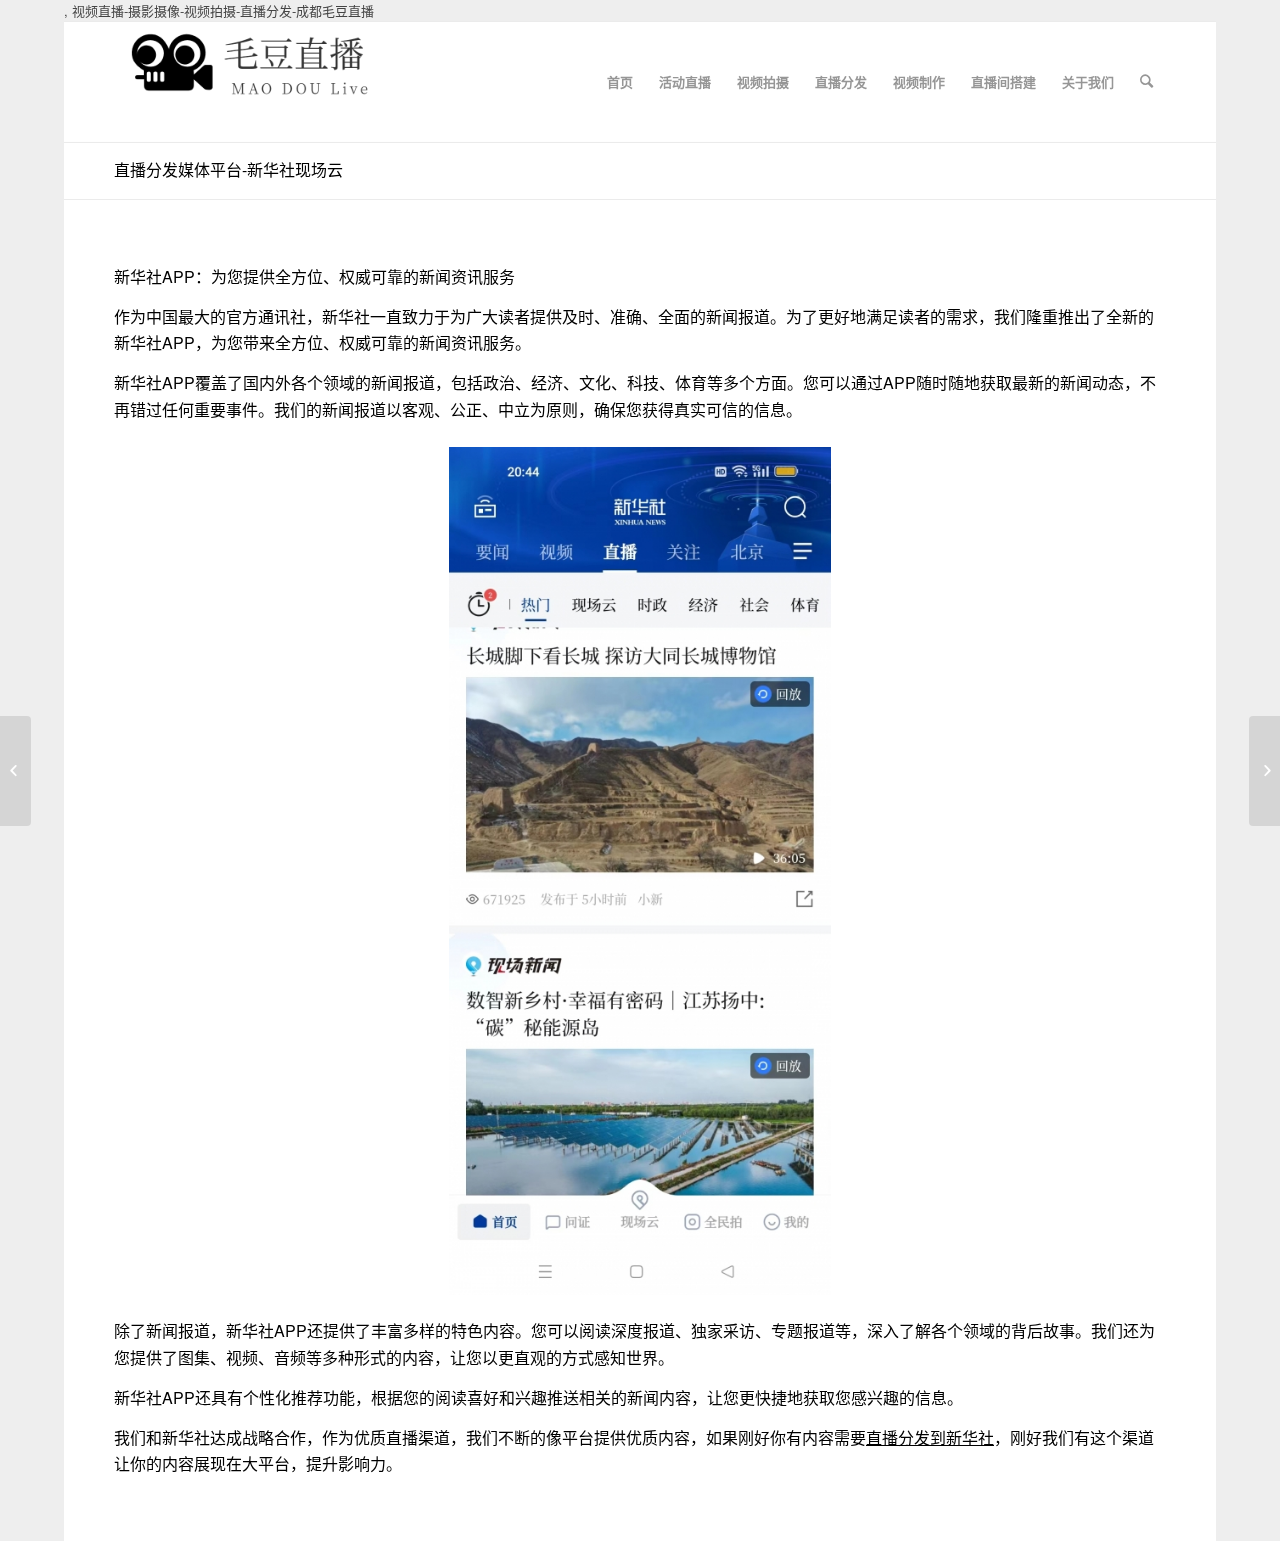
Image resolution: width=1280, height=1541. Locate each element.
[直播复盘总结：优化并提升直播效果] (15, 771)
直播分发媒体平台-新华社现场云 (228, 169)
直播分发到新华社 (930, 1437)
